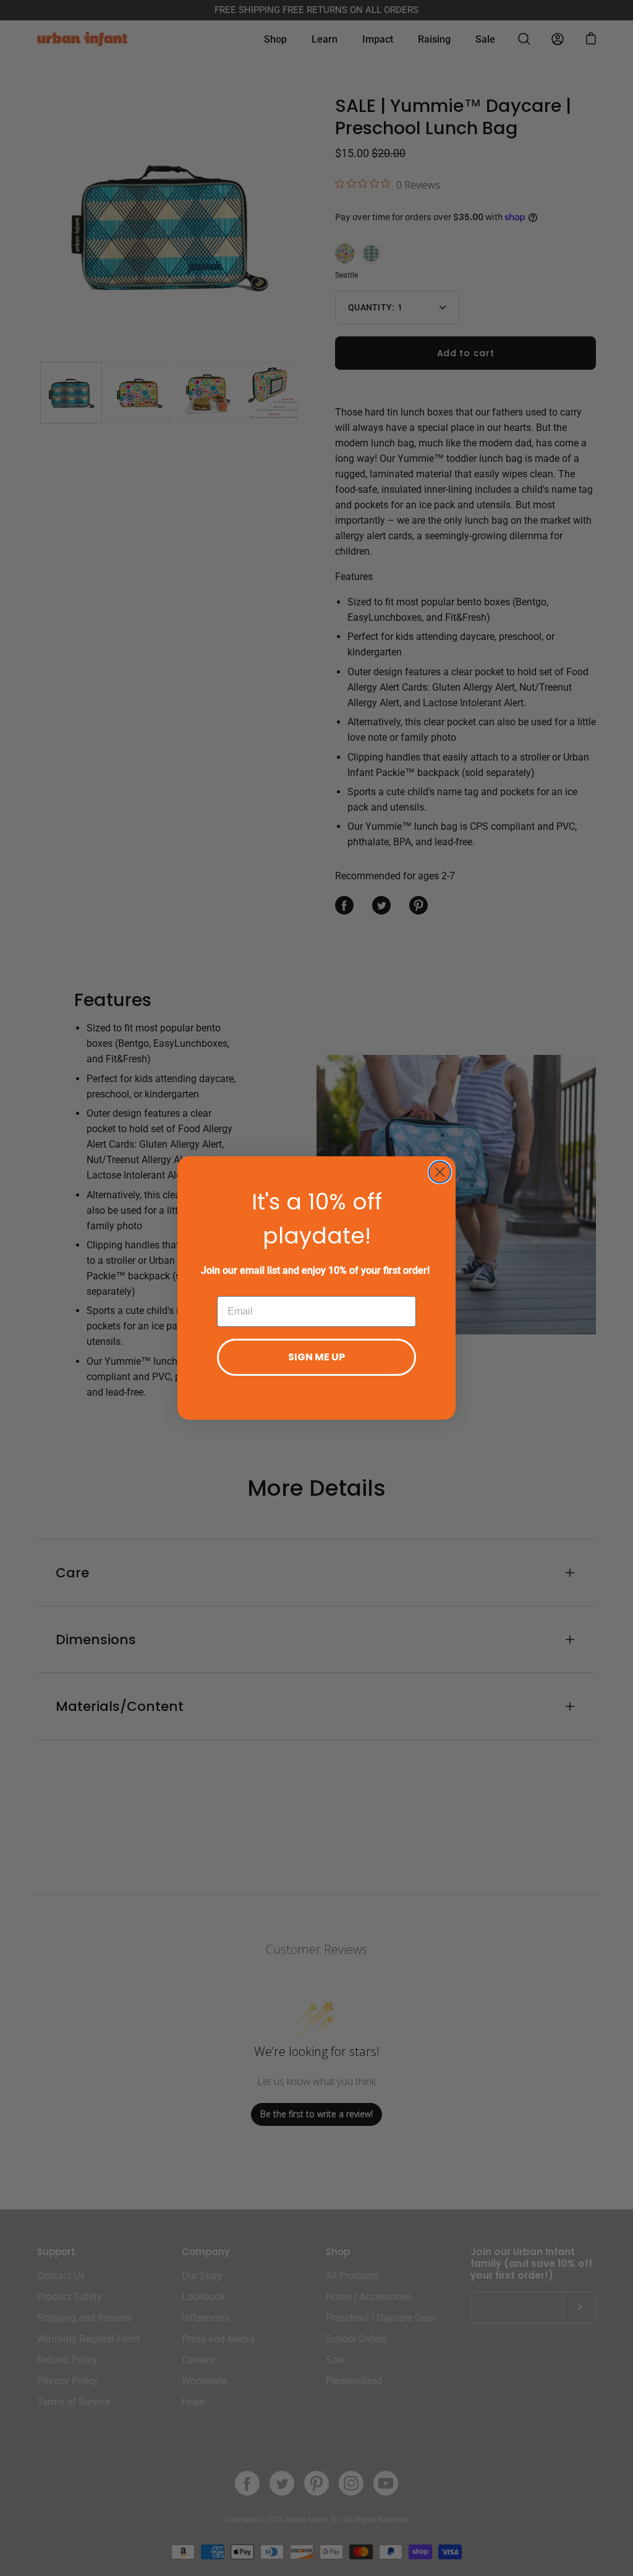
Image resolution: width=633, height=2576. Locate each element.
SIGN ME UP (316, 1357)
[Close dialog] (440, 1172)
